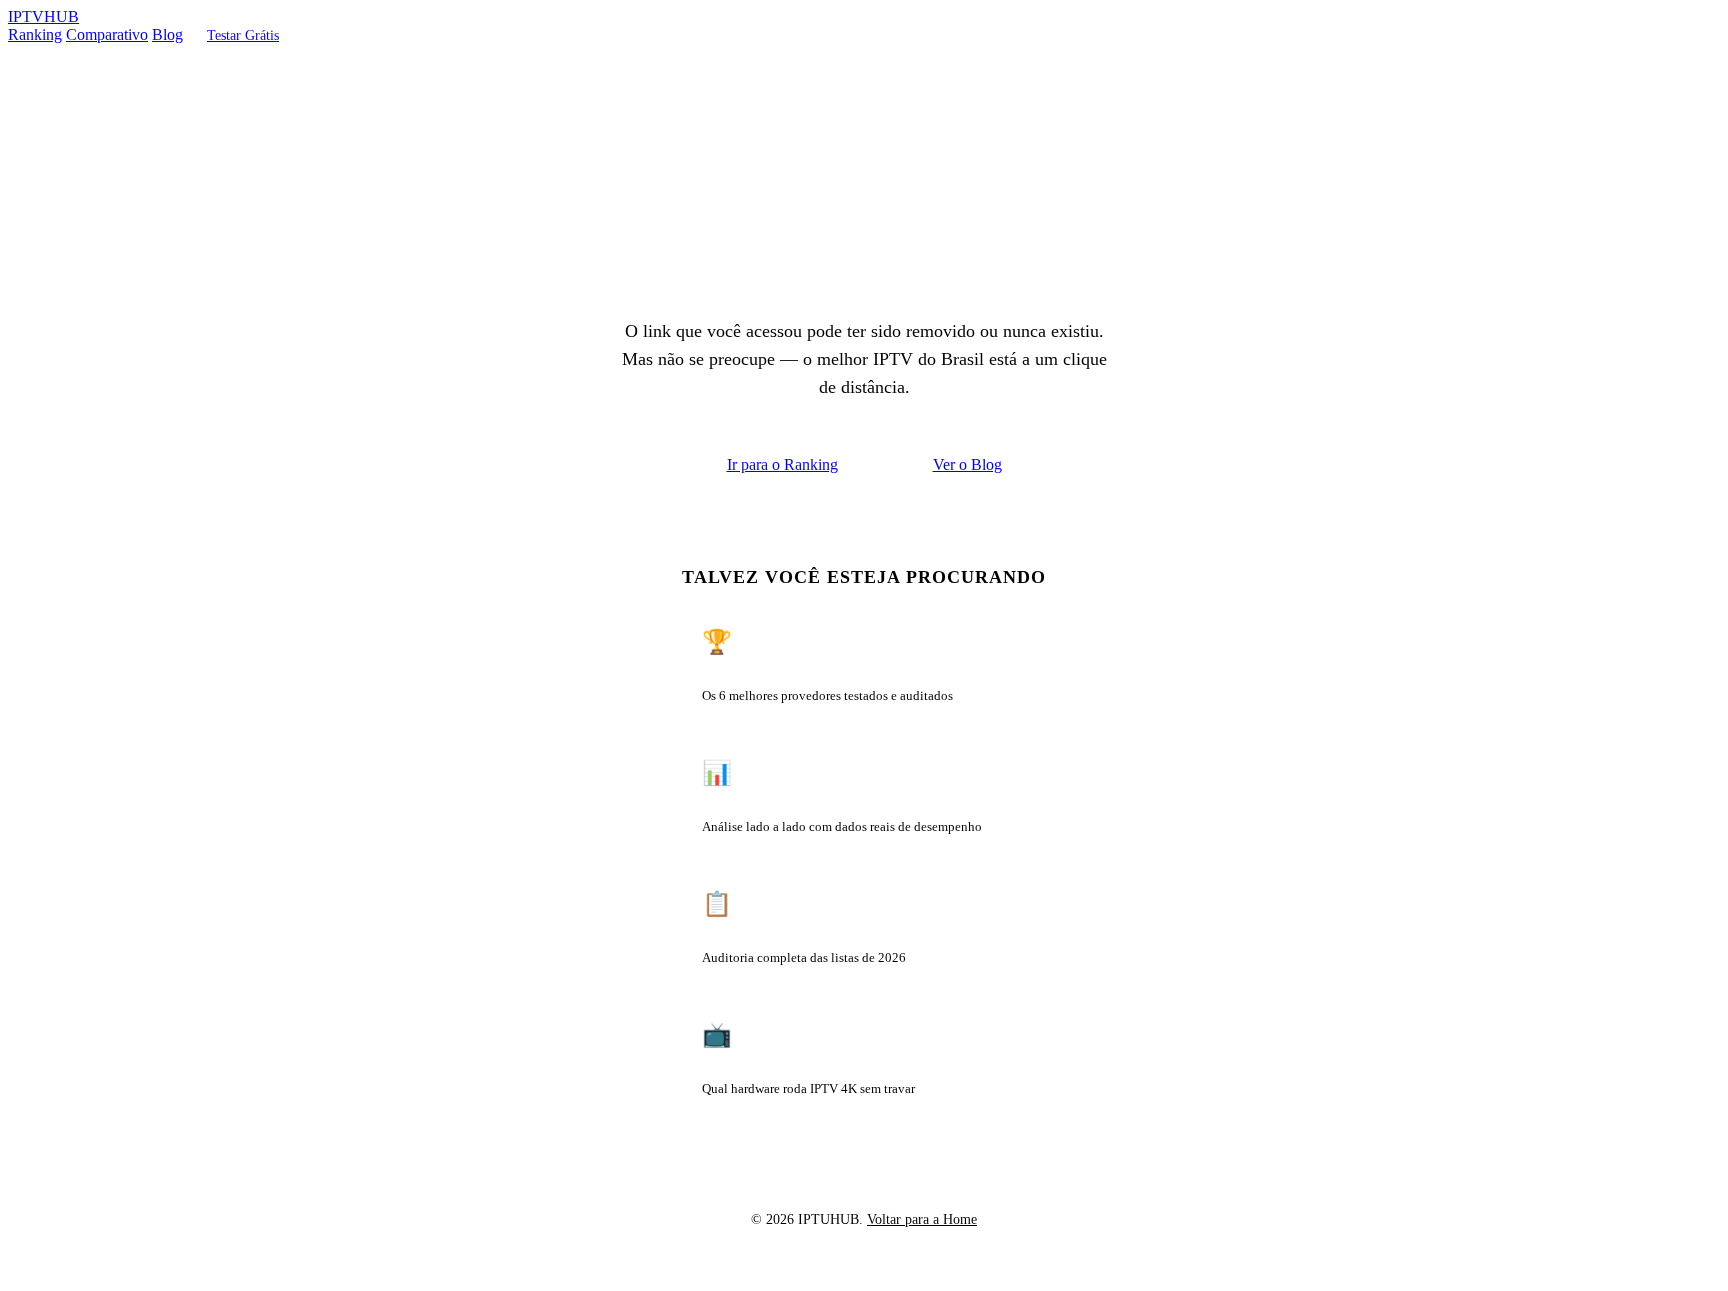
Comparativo (107, 34)
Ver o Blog (967, 464)
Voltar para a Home (922, 1219)
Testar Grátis (243, 35)
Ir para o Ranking (782, 464)
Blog (167, 34)
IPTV (43, 16)
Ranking (35, 34)
